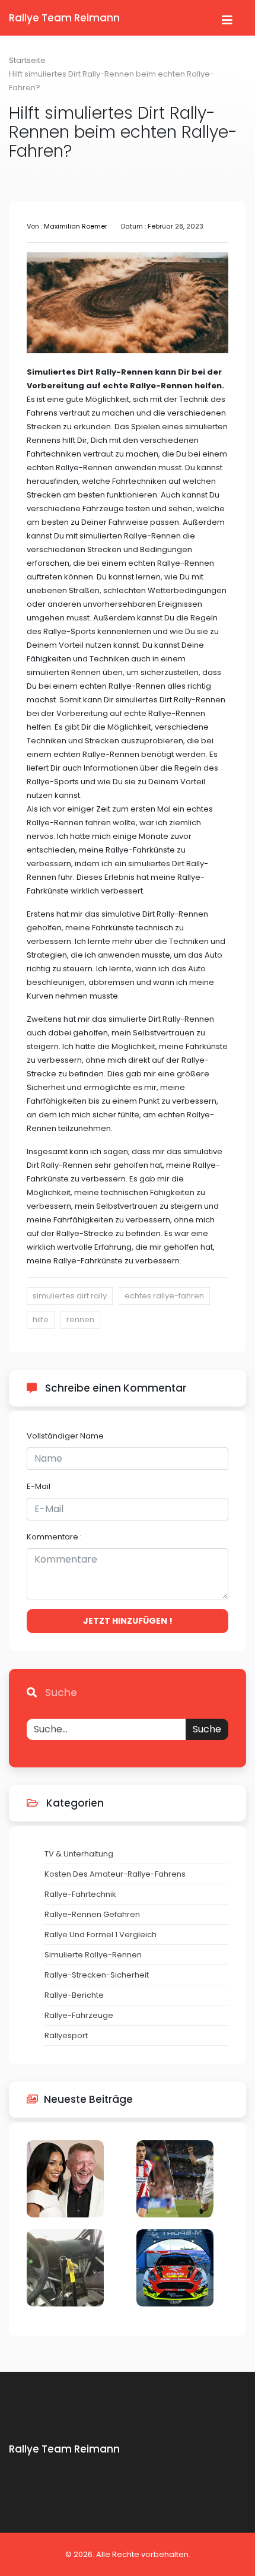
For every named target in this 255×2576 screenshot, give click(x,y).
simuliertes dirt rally (70, 1296)
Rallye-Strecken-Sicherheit (97, 1975)
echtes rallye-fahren (164, 1296)
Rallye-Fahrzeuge (79, 2015)
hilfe (41, 1319)
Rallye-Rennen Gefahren (92, 1914)
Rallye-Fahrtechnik (80, 1894)
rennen (80, 1319)
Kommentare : (54, 1537)
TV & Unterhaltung (79, 1854)
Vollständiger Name (65, 1436)
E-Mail (39, 1486)
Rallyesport (66, 2035)
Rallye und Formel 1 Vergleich (101, 1935)
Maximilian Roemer (76, 226)
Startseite (27, 60)
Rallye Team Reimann (64, 18)
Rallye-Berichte (74, 1995)
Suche (207, 1729)
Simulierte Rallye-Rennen (93, 1955)
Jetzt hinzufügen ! (128, 1621)
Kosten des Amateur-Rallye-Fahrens (115, 1874)
